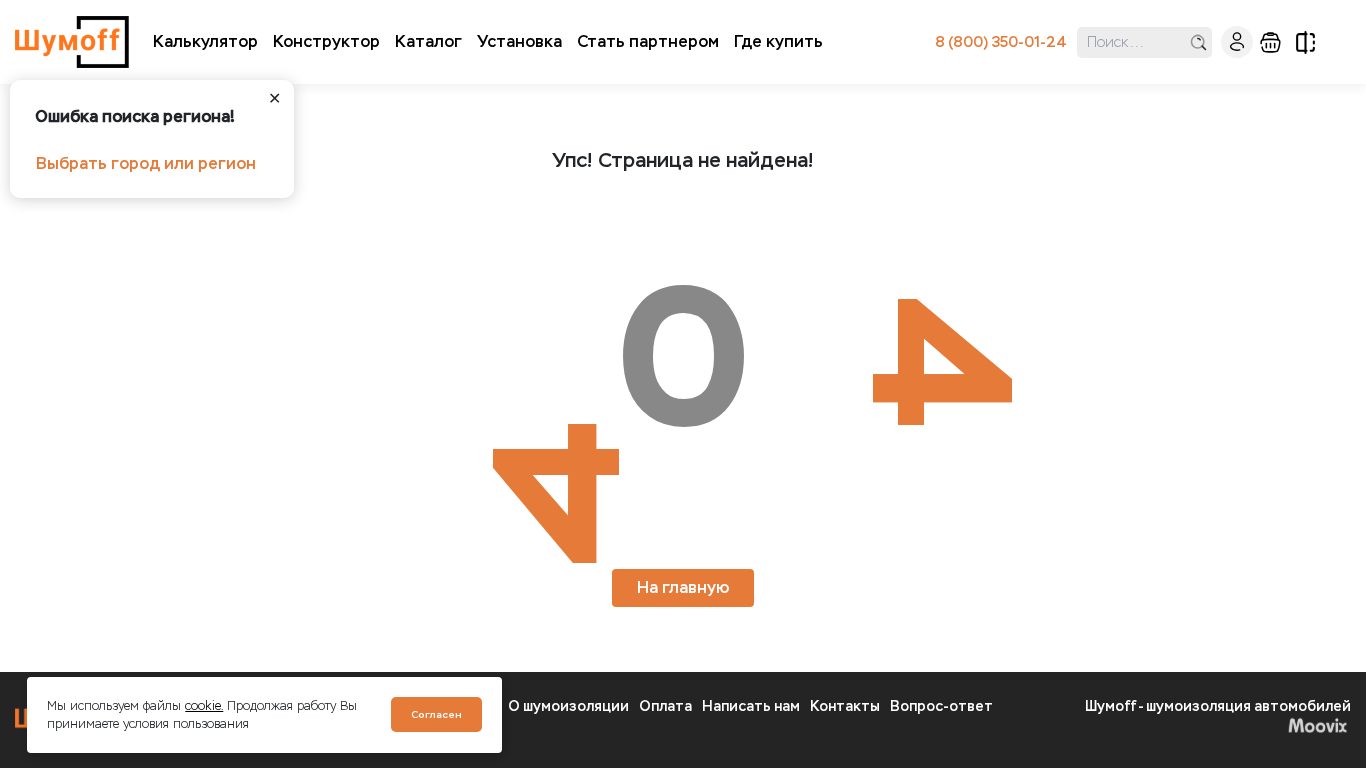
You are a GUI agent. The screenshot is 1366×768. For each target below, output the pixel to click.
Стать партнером (648, 41)
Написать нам (751, 706)
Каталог (428, 41)
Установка (519, 41)
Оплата (665, 706)
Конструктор (326, 41)
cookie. (204, 706)
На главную (683, 587)
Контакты (845, 706)
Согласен (436, 714)
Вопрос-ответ (941, 706)
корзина (1270, 42)
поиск (1198, 42)
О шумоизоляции (568, 706)
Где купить (778, 41)
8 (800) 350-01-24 (1001, 42)
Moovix (1218, 725)
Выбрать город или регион (146, 163)
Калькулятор (205, 41)
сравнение (1305, 42)
